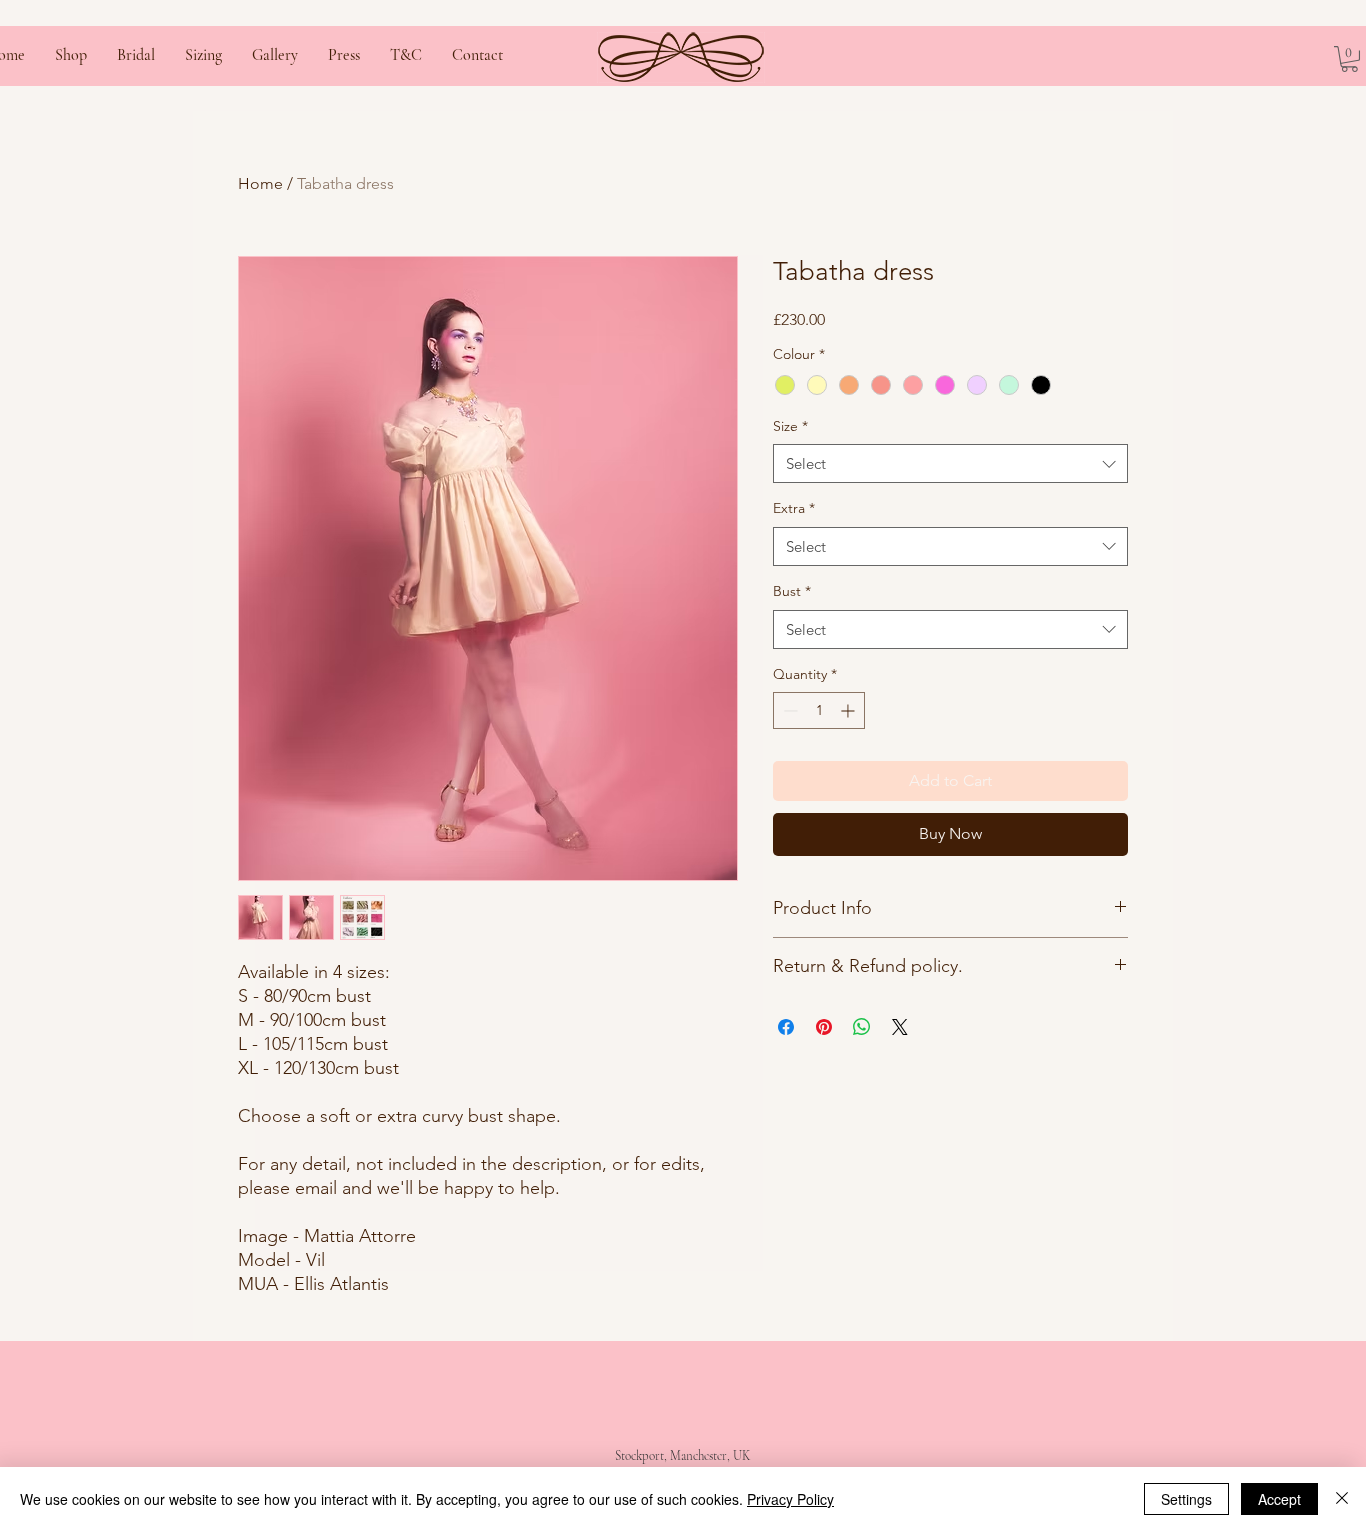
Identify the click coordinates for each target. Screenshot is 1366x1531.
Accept (1279, 1499)
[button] (1349, 59)
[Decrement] (788, 710)
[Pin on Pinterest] (824, 1027)
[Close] (1342, 1499)
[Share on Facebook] (786, 1027)
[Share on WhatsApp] (862, 1027)
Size (790, 426)
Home (260, 183)
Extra (794, 508)
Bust (792, 591)
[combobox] (950, 463)
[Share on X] (900, 1027)
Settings (1186, 1499)
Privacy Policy (790, 1499)
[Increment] (849, 710)
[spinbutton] (819, 710)
